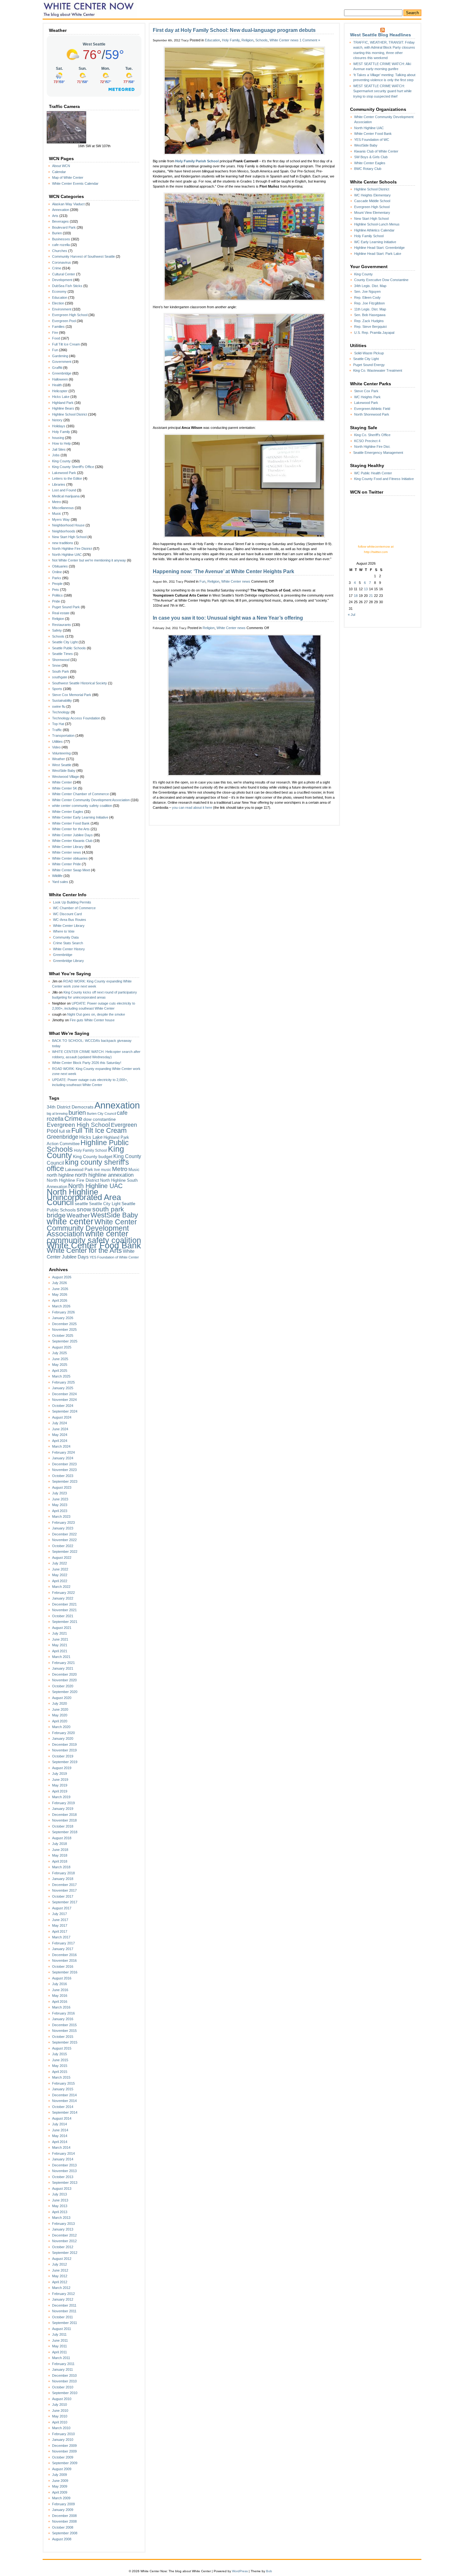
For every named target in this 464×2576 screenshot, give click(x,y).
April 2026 (60, 1300)
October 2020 (63, 1686)
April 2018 (60, 1861)
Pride (56, 601)
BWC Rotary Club (368, 169)
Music (57, 513)
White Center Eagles (68, 812)
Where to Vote (64, 931)
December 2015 (64, 2025)
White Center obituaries (70, 858)
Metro (57, 502)
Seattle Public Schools (69, 648)
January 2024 (63, 1458)
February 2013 (63, 2224)
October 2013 (63, 2177)
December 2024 (64, 1394)
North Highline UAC (67, 555)
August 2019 (62, 1768)
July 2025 (59, 1353)
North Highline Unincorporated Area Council (84, 1197)
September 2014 (65, 2112)
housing (58, 438)
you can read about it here (192, 808)
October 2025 (63, 1336)
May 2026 (60, 1294)
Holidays (59, 426)
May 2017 (60, 1925)
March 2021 (61, 1657)
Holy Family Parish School (197, 161)
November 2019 (64, 1750)
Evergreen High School (70, 315)
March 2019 (61, 1797)
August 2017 (62, 1908)
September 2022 (65, 1552)
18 (356, 596)
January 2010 (63, 2440)
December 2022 (64, 1534)
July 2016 (59, 1984)
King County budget (93, 1156)
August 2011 (62, 2329)
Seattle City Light (65, 642)
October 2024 (63, 1406)
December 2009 (64, 2446)
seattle (81, 1204)
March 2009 (61, 2498)
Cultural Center (64, 274)
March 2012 (61, 2288)
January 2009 (63, 2510)
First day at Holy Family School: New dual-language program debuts (234, 30)
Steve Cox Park (366, 391)
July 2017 (59, 1914)
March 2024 (61, 1446)
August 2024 (62, 1417)
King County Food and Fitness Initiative (384, 479)
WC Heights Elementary (372, 195)
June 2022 (60, 1569)
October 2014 (63, 2107)
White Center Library (68, 847)
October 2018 (63, 1826)
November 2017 (64, 1890)
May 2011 (59, 2346)
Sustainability (62, 700)
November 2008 (64, 2521)
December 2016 (64, 1955)
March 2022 (61, 1587)
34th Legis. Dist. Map (370, 286)
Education (60, 297)
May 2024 (60, 1435)
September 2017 (65, 1902)
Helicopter (60, 391)
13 (366, 589)
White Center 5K (65, 788)
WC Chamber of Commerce (74, 908)
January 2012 (63, 2299)
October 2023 (63, 1476)
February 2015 (63, 2083)
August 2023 (62, 1487)
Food (56, 338)
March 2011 (61, 2358)
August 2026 (62, 1277)
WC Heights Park (367, 397)
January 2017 (63, 1949)
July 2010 (59, 2405)
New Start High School (69, 537)
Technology (61, 712)
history (57, 420)
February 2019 (63, 1803)
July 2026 (59, 1283)
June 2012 (60, 2270)
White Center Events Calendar (75, 183)
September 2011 (65, 2323)
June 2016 (60, 1990)
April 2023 (60, 1511)
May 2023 (60, 1505)
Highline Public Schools (88, 1146)
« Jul (351, 615)
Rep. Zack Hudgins (369, 321)
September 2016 (65, 1972)
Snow (56, 665)
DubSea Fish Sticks (67, 286)
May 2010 (60, 2416)
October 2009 (63, 2457)
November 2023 (64, 1470)
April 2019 (60, 1791)
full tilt (65, 1131)
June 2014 (60, 2130)
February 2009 (63, 2504)
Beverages (60, 221)
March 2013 (61, 2218)
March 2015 (61, 2077)
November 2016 (64, 1961)
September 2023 (65, 1481)
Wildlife (57, 876)
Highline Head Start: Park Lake (378, 254)
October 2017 (63, 1896)
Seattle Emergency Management (378, 453)
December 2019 (64, 1744)
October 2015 (63, 2037)
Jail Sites (59, 449)
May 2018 (60, 1855)
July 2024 (59, 1423)
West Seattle (62, 765)
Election (58, 303)
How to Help (61, 443)
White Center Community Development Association (91, 800)
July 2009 (59, 2475)
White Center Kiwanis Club (72, 841)
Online (57, 572)
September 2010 (65, 2393)
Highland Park (63, 403)
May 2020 (60, 1715)
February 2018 (63, 1873)
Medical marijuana (66, 496)
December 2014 (64, 2095)
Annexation (61, 210)
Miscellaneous (63, 508)
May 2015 (60, 2066)
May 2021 (60, 1645)
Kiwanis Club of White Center (376, 151)
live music (103, 1170)
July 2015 (59, 2054)
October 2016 (63, 1967)
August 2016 (62, 1978)
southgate (60, 677)
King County (61, 461)
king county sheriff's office (88, 1165)
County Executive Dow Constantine (381, 280)
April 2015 (60, 2072)
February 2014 (63, 2153)
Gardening (60, 356)
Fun (55, 350)
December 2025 (64, 1324)
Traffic (57, 730)
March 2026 (61, 1306)
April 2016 (60, 2002)
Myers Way (61, 519)
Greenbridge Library (68, 961)
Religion (58, 619)
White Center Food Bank (71, 823)
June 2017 (60, 1920)
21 (371, 596)
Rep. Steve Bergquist (370, 327)
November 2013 (64, 2171)
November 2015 (64, 2031)
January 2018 (63, 1879)
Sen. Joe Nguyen (367, 291)
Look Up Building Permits (72, 902)
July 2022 (59, 1563)
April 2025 (60, 1371)
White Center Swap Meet (71, 870)
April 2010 (60, 2422)
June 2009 (60, 2481)
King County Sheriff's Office (73, 467)
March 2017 (61, 1937)
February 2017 (63, 1943)
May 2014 (60, 2136)
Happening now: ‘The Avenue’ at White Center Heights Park (223, 571)
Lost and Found (64, 490)
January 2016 (63, 2019)
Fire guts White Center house (92, 1020)
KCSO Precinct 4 (367, 441)
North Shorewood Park (372, 414)
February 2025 (63, 1382)
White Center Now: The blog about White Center (90, 9)
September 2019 (65, 1762)
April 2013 (60, 2212)
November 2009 (64, 2451)
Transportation (63, 736)
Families (58, 327)
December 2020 (64, 1674)
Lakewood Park (64, 473)
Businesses (61, 239)
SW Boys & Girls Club (371, 157)
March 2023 (61, 1516)
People (57, 584)
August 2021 (62, 1628)
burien (77, 1113)
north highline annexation (104, 1175)
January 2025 (63, 1388)
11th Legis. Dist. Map (370, 309)
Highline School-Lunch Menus (377, 224)
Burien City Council (101, 1114)
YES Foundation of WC (372, 140)
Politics (57, 595)
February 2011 (63, 2364)
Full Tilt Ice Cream (66, 344)
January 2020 (63, 1738)
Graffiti (57, 368)
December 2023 (64, 1464)
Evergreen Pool (64, 321)
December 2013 (64, 2165)
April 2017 (60, 1931)
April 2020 (60, 1721)
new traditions (63, 543)
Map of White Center (68, 177)
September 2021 (65, 1622)
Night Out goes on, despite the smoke (96, 1014)
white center (70, 1221)
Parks (57, 578)
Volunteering (61, 753)
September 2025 (65, 1341)
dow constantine (100, 1119)
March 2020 (61, 1727)
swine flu (59, 706)
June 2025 (60, 1359)
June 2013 (60, 2200)
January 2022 (63, 1598)
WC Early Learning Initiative (375, 242)
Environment (62, 309)
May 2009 (60, 2486)
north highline (60, 1175)
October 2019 (63, 1756)
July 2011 (59, 2334)
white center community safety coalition (82, 806)
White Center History (69, 949)
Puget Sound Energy (369, 365)
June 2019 (60, 1780)
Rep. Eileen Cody (367, 297)
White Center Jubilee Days (72, 835)
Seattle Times (62, 654)
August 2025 (62, 1347)
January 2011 (62, 2369)
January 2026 (63, 1318)
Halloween (60, 379)
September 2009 (65, 2463)
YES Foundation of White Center (114, 1257)
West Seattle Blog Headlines (381, 35)
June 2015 (60, 2060)
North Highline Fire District (72, 549)
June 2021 (60, 1639)
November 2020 (64, 1680)
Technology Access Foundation (76, 718)
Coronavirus (62, 262)
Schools (58, 636)
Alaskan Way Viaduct (68, 204)
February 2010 (63, 2434)
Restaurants (62, 625)
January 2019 (63, 1809)
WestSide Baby (64, 771)
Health (57, 385)
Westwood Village (65, 777)
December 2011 (64, 2305)
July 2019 (59, 1774)
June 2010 (60, 2411)
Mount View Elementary (372, 213)
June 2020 (60, 1709)
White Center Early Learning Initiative (80, 817)
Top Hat (58, 724)
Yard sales (60, 882)
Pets (56, 590)
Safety (57, 630)
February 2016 (63, 2013)
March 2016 (61, 2007)
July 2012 (59, 2264)
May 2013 (60, 2206)
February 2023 (63, 1522)
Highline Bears (63, 408)
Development (62, 280)
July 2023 (59, 1493)
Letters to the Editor (67, 478)
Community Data (66, 937)
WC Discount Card (67, 914)
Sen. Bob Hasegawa (370, 315)
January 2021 (63, 1668)
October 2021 (63, 1616)
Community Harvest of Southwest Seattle (83, 256)
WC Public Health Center (373, 473)
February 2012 (63, 2294)
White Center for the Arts (71, 829)
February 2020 (63, 1733)
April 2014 (60, 2142)
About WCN (61, 166)
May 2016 (60, 1996)
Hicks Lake (61, 397)
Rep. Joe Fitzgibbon (369, 303)
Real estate (61, 613)
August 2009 (62, 2469)
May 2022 (60, 1575)
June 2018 (60, 1850)
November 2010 (64, 2381)
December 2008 (64, 2516)
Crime (57, 268)
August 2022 (62, 1558)
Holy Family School (90, 1150)
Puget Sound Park (66, 607)
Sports (57, 689)
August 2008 (62, 2539)
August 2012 (62, 2259)
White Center (62, 782)
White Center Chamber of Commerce (80, 794)
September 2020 (65, 1692)
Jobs (56, 455)
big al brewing (57, 1114)
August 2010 (62, 2399)
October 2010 (63, 2387)
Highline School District (70, 414)
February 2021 (63, 1663)
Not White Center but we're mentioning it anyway (89, 560)
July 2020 (59, 1703)
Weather (59, 759)
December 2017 (64, 1885)
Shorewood (61, 660)
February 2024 (63, 1452)
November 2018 (64, 1820)
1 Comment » (310, 40)
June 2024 (60, 1429)
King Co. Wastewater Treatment (378, 370)
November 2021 (64, 1610)
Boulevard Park (64, 227)
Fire (55, 333)
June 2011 (60, 2340)
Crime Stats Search (68, 943)
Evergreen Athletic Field (372, 409)
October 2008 (63, 2527)
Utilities (57, 742)
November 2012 (64, 2241)
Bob (269, 2571)
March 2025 (61, 1376)
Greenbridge (62, 373)
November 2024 (64, 1400)
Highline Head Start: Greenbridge (379, 248)
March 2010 (61, 2428)
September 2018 (65, 1832)
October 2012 (63, 2247)
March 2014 (61, 2147)
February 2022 (63, 1593)
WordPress (240, 2571)
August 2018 (62, 1838)
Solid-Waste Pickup (369, 353)
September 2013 (65, 2183)
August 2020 (62, 1698)
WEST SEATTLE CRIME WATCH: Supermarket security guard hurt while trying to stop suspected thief (382, 91)
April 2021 (60, 1651)
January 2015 (63, 2089)
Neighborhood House (68, 525)
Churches (60, 251)
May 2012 (60, 2276)
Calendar (59, 172)
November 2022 (64, 1540)
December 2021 (64, 1604)
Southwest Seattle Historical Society (80, 683)
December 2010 (64, 2375)
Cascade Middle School (372, 201)
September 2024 (65, 1411)
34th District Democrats (70, 1107)
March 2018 (61, 1867)
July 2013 (59, 2194)
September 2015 (65, 2042)
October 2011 (62, 2317)
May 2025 (60, 1365)
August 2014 (62, 2118)
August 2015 (62, 2048)
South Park (61, 671)
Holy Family (61, 432)
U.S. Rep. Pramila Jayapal (374, 333)
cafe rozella (61, 245)
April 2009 (60, 2492)
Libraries (59, 484)
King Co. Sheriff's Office (372, 435)
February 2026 (63, 1312)
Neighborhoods (64, 531)
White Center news (67, 852)
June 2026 (60, 1289)
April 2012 (60, 2282)
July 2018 (59, 1844)
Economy (59, 291)
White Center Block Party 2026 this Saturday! (87, 1063)
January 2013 (63, 2229)
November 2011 (64, 2311)
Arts (55, 216)
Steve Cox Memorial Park (72, 695)
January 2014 (63, 2159)
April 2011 (59, 2352)
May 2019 (60, 1785)
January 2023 (63, 1528)
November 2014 (64, 2101)
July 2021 (59, 1633)
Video (56, 747)
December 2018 (64, 1815)
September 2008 (65, 2533)
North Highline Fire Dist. (372, 447)
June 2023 (60, 1499)
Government (62, 362)
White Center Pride (66, 864)
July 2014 (59, 2124)
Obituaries (60, 566)
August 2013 (62, 2189)
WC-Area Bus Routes (70, 920)
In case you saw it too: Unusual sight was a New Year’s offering (228, 618)
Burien (57, 233)
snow (84, 1209)
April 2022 (60, 1581)
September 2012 (65, 2253)
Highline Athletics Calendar (374, 230)
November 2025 (64, 1330)
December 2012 (64, 2235)
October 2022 (63, 1546)
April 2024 (60, 1441)
